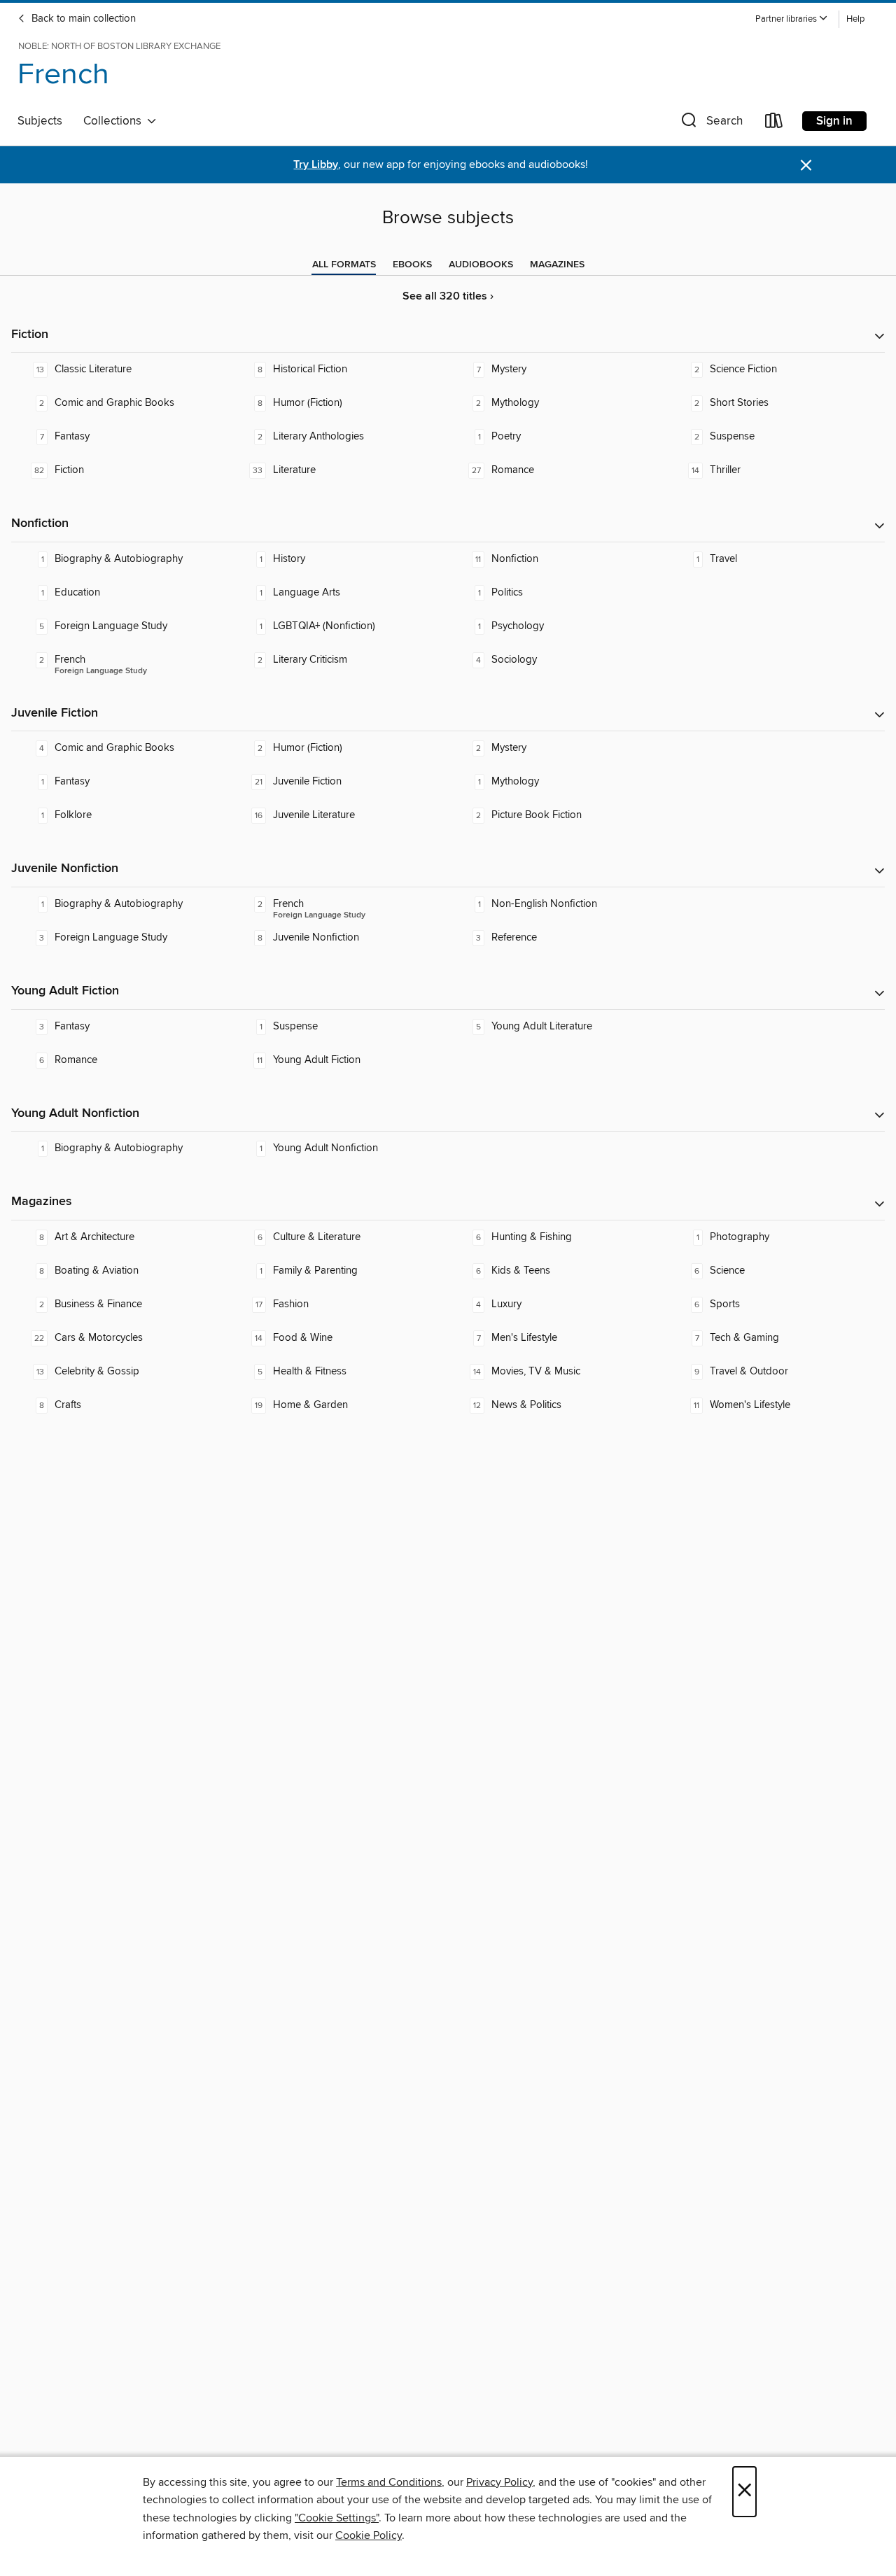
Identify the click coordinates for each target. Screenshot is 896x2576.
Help (855, 19)
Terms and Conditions (389, 2482)
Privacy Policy (499, 2482)
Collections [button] (115, 121)
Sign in (834, 121)
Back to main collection (82, 19)
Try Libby (316, 165)
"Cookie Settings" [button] (337, 2518)
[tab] (344, 265)
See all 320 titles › (448, 296)
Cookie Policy (369, 2535)
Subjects (40, 121)
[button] (792, 19)
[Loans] (774, 124)
